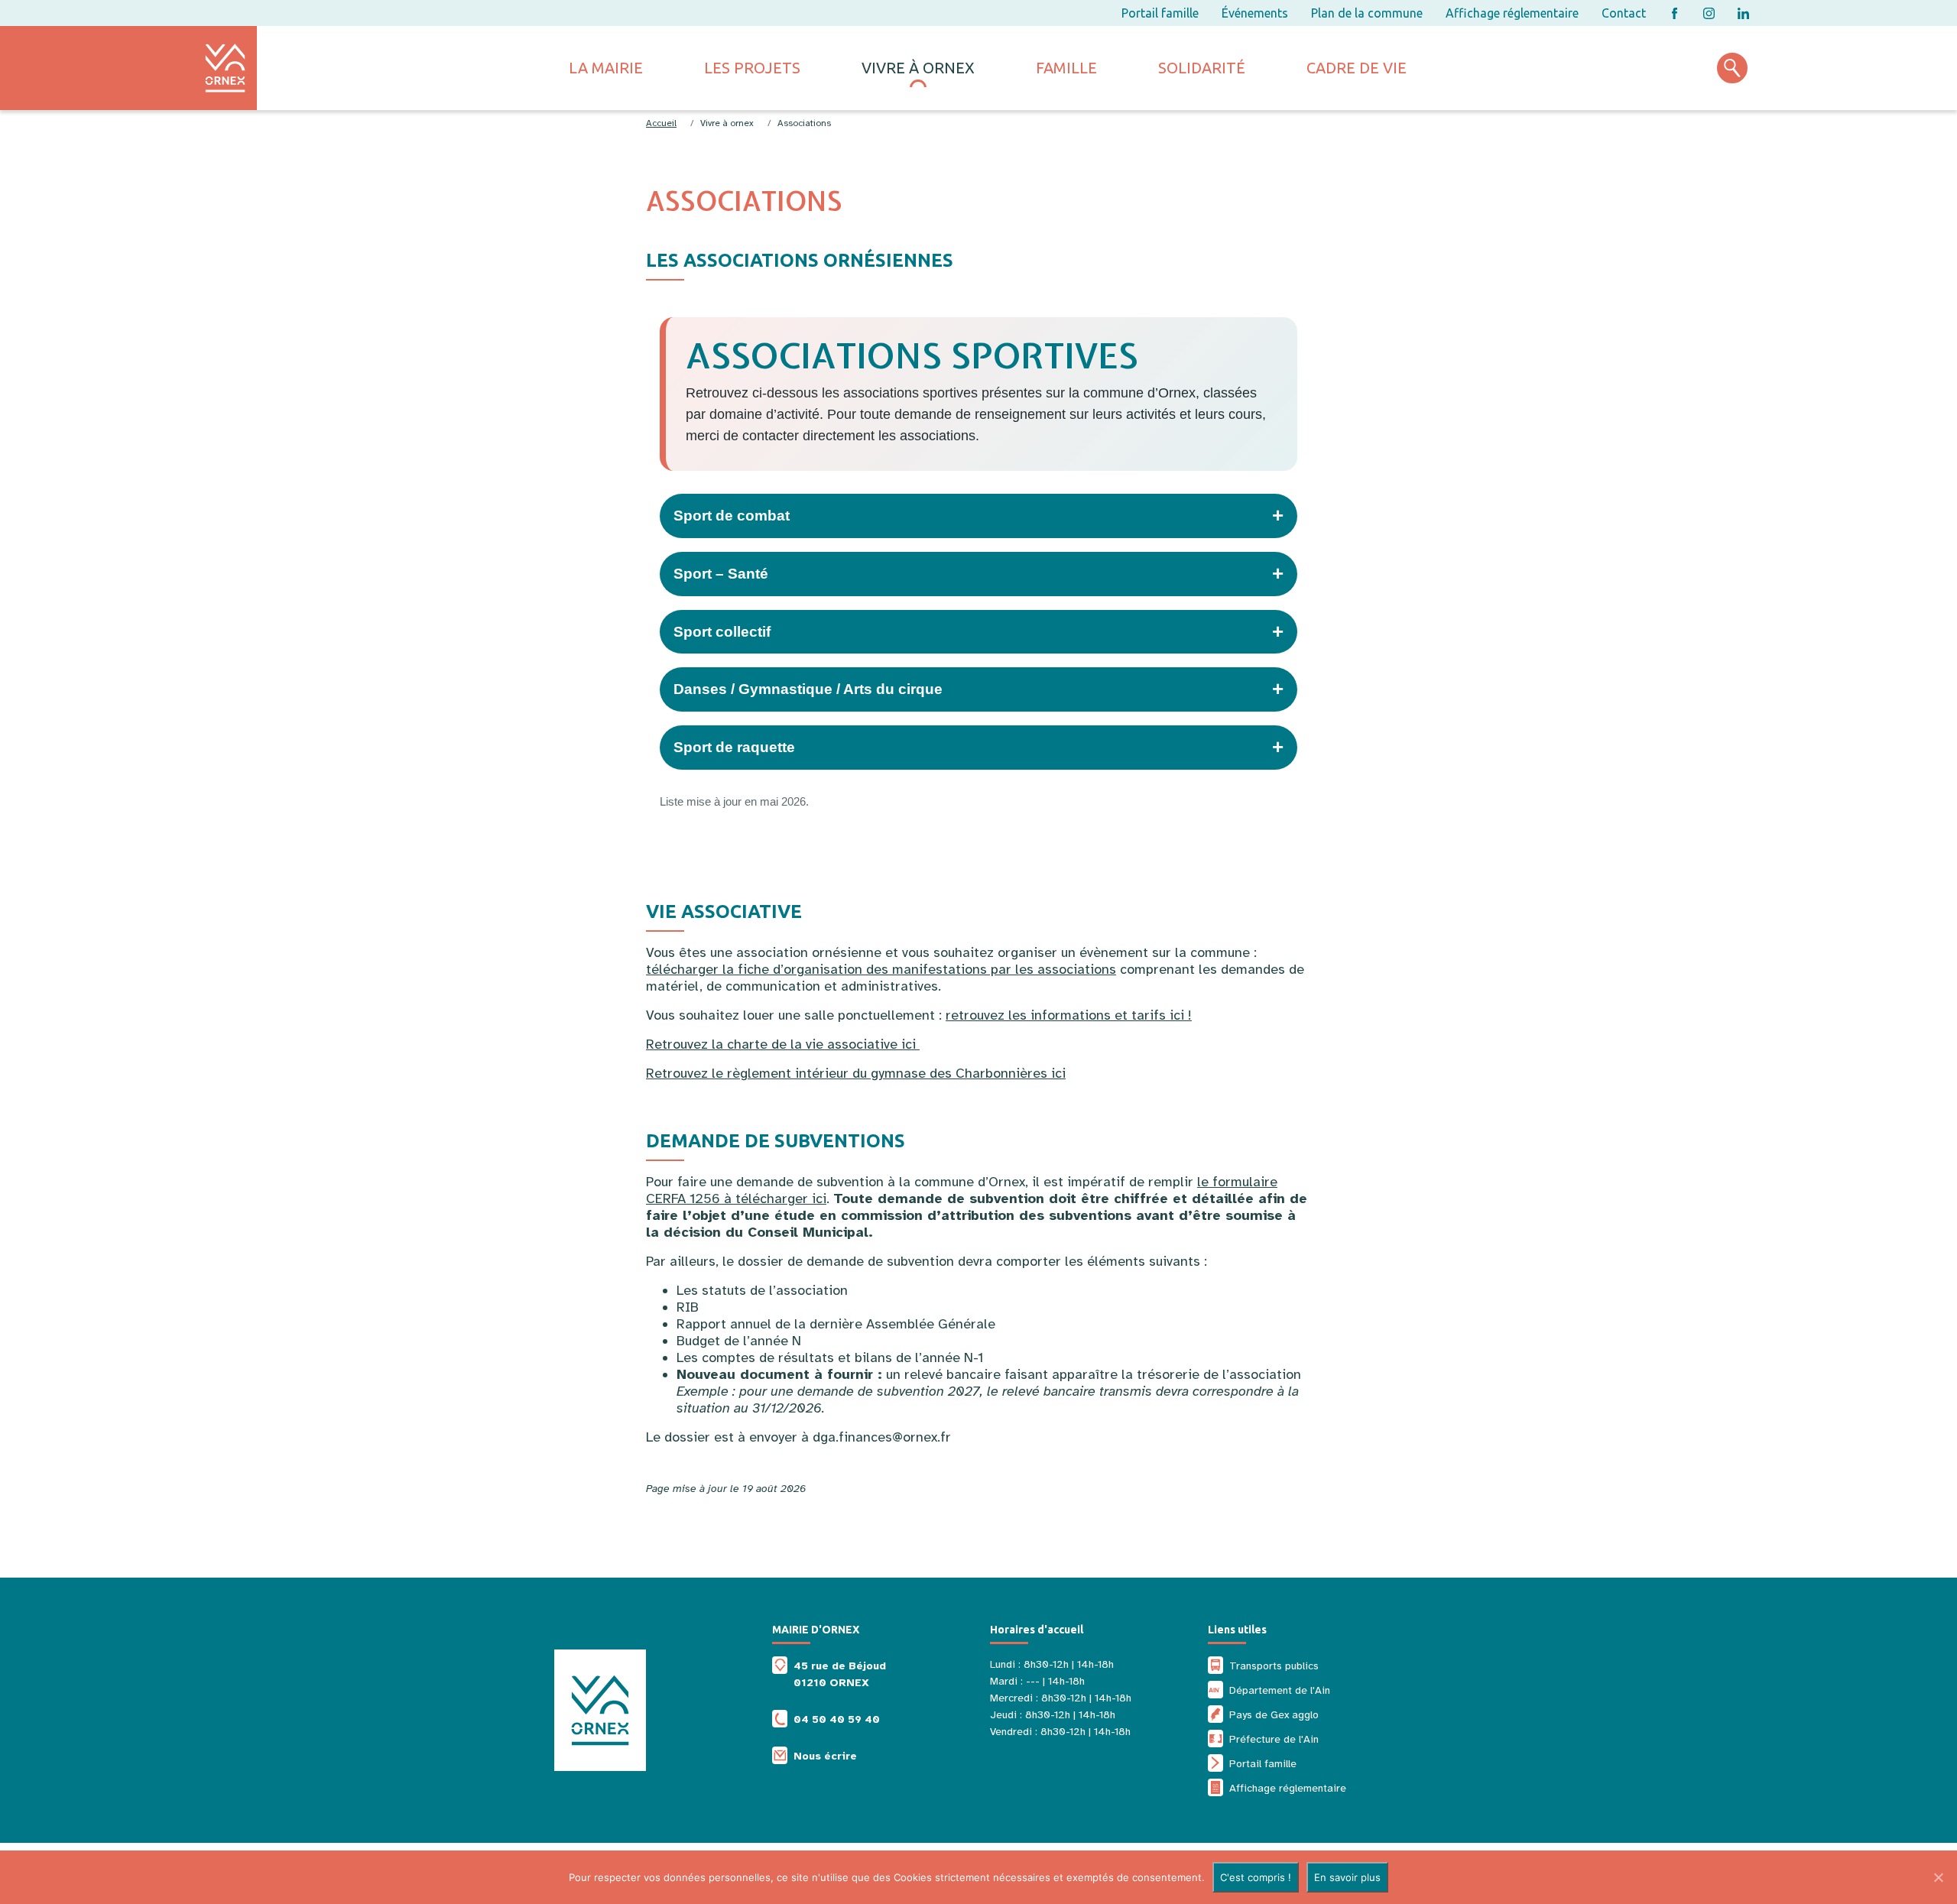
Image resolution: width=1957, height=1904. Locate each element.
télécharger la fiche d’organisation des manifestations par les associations (881, 969)
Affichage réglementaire (1512, 13)
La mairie (606, 68)
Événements (1255, 13)
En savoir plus (1347, 1877)
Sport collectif (978, 631)
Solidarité (1202, 68)
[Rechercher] (1732, 68)
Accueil (661, 123)
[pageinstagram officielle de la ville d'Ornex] (1709, 13)
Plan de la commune (1367, 13)
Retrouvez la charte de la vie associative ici (783, 1044)
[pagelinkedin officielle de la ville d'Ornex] (1743, 13)
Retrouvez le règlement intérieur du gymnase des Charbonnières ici (856, 1073)
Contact (1624, 13)
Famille (1066, 68)
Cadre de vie (1357, 68)
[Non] (1938, 1877)
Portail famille (1160, 13)
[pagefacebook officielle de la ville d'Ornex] (1675, 13)
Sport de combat (978, 515)
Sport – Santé (978, 573)
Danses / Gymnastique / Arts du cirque (978, 689)
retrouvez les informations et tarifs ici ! (1069, 1015)
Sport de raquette (978, 747)
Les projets (752, 68)
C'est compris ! (1256, 1877)
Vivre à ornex (918, 68)
